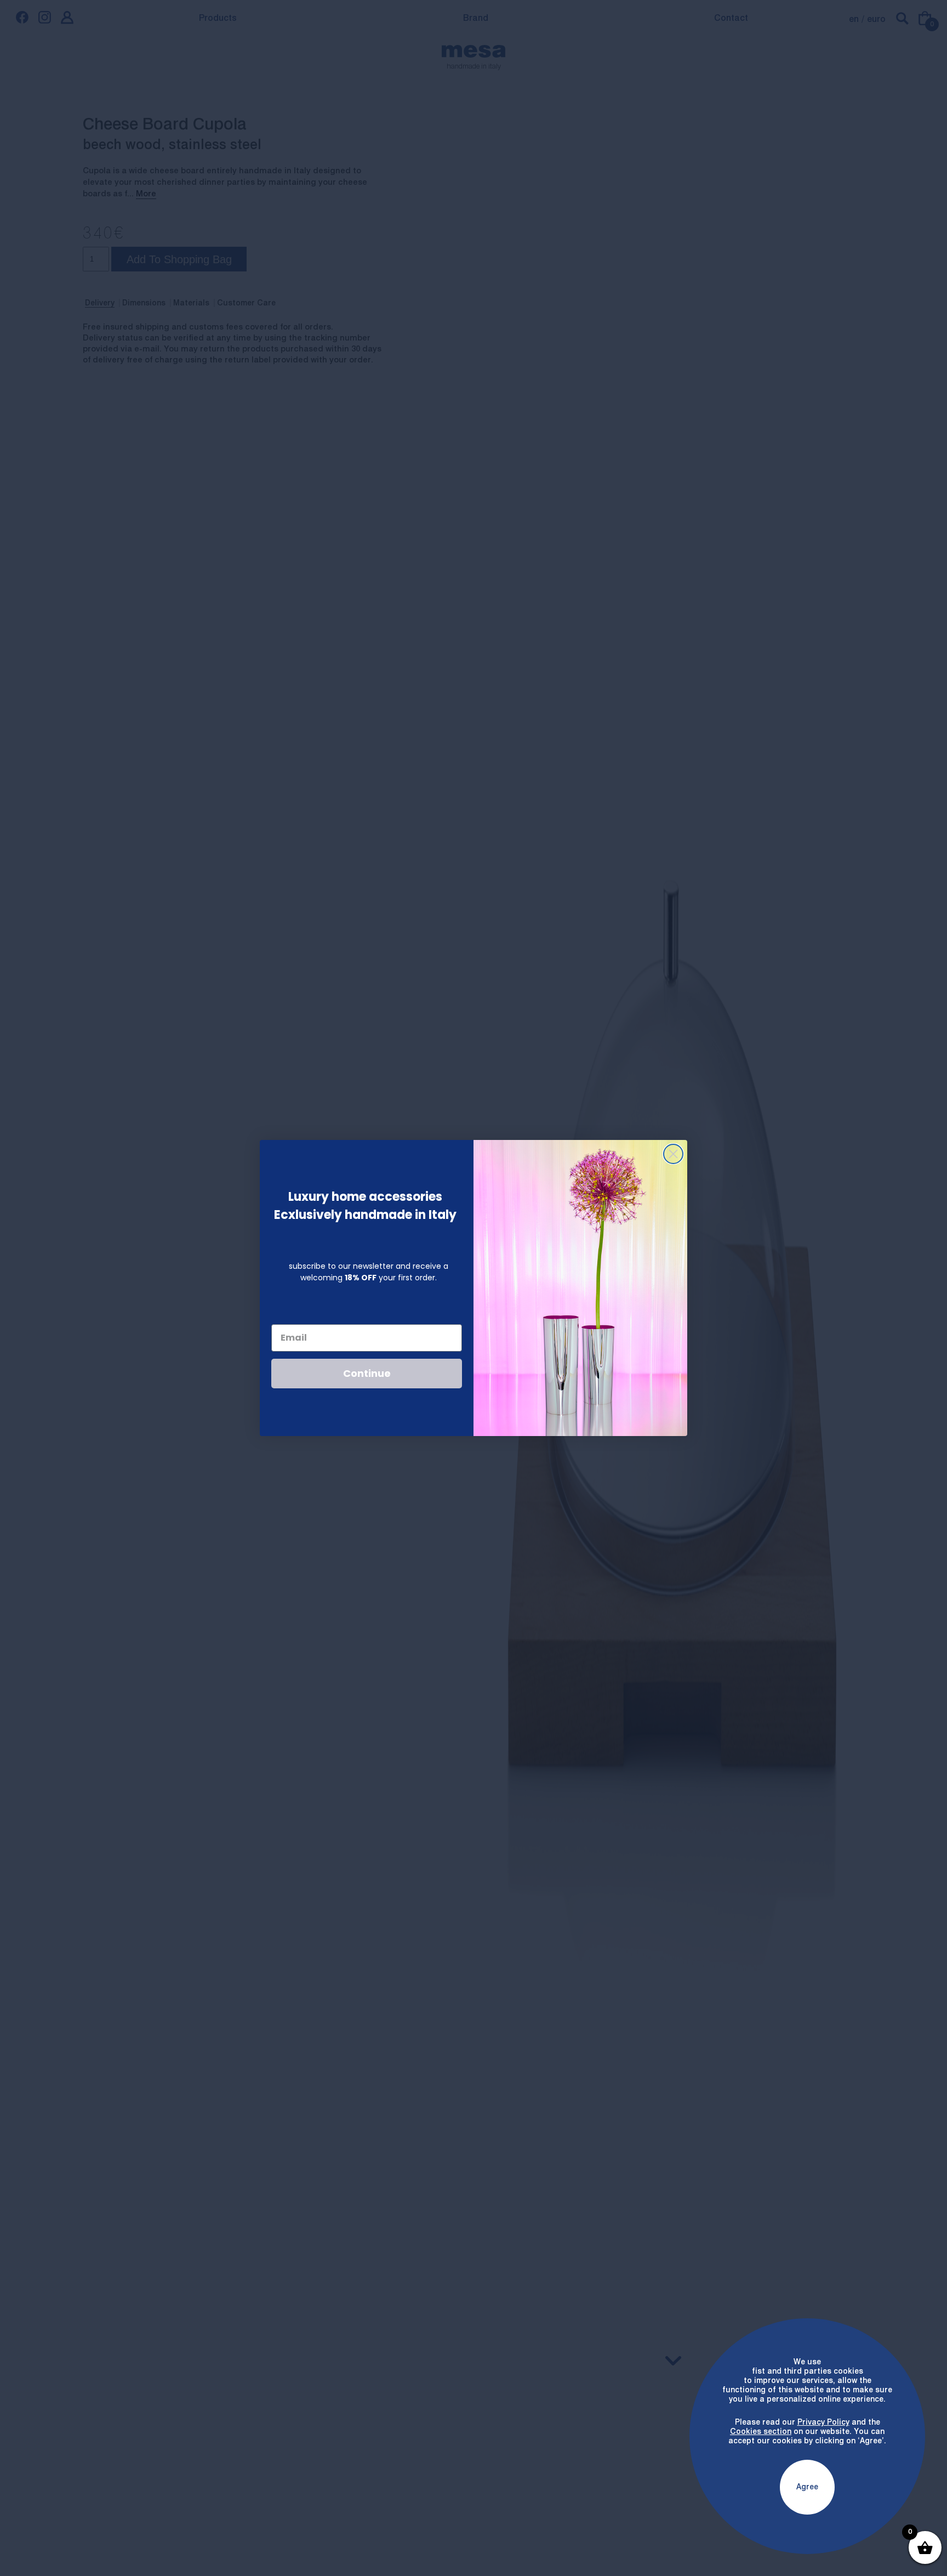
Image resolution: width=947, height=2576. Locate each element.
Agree (807, 2487)
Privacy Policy (823, 2422)
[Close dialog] (673, 1154)
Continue (367, 1373)
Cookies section (761, 2432)
